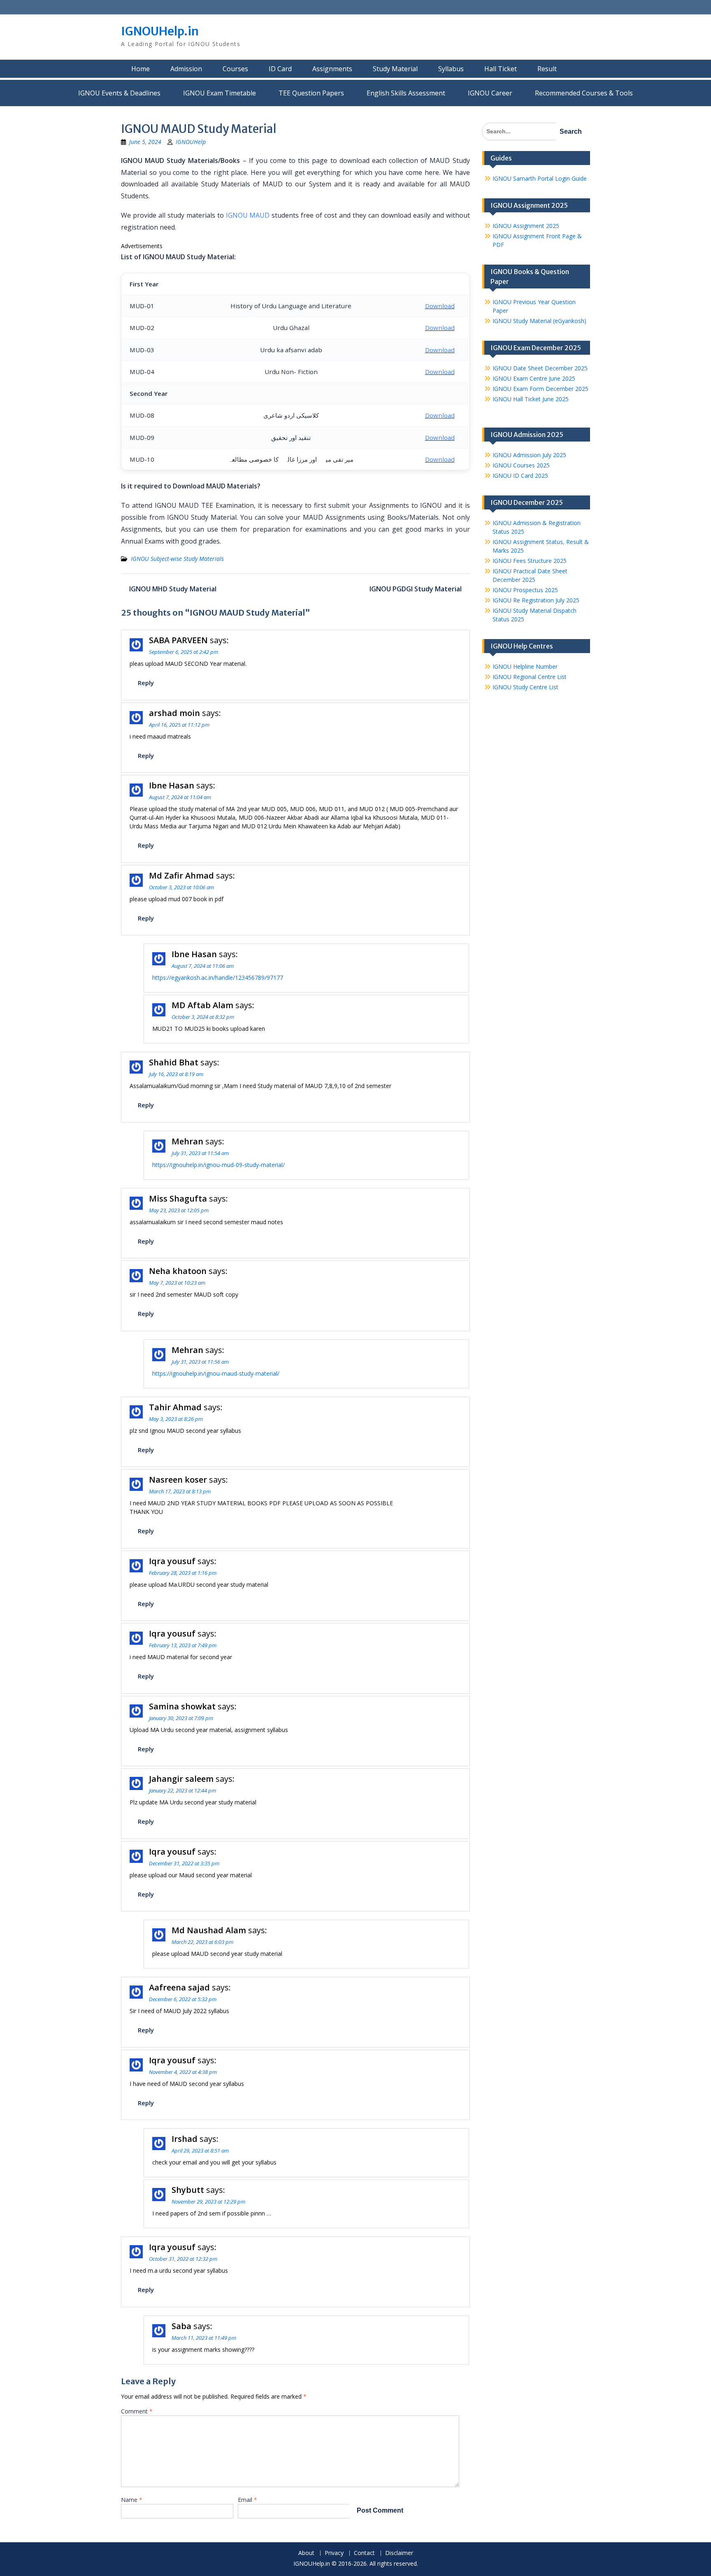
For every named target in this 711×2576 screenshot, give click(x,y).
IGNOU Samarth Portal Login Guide (540, 178)
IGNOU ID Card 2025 (520, 475)
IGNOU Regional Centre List (530, 677)
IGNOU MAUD (248, 215)
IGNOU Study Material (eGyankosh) (539, 321)
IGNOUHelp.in (160, 31)
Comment (137, 2411)
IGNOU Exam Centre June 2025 (534, 378)
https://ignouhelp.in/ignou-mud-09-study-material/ (218, 1165)
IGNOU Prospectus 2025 (525, 590)
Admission (186, 69)
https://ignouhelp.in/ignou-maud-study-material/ (216, 1373)
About (306, 2553)
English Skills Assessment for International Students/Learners (406, 93)
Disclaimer (399, 2553)
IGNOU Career (490, 93)
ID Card (280, 69)
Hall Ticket (501, 69)
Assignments (332, 69)
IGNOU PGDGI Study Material (416, 589)
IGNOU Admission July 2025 (529, 455)
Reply (146, 683)
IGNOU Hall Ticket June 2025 (531, 399)
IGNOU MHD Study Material (173, 589)
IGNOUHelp (191, 142)
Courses (235, 69)
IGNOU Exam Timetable (220, 93)
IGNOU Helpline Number (525, 666)
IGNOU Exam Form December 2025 (540, 389)
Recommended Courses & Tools (584, 93)
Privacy (334, 2553)
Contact (364, 2553)
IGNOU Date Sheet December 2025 (540, 368)
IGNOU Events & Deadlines (119, 93)
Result (547, 69)
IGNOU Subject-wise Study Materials (177, 559)
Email (247, 2500)
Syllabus (451, 69)
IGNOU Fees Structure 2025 (530, 561)
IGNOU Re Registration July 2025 (536, 600)
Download (440, 306)
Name (132, 2500)
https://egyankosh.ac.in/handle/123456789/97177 (218, 978)
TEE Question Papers (311, 93)
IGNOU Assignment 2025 (526, 226)
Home (141, 69)
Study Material (395, 69)
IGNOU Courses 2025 (521, 465)
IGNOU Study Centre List (525, 687)
